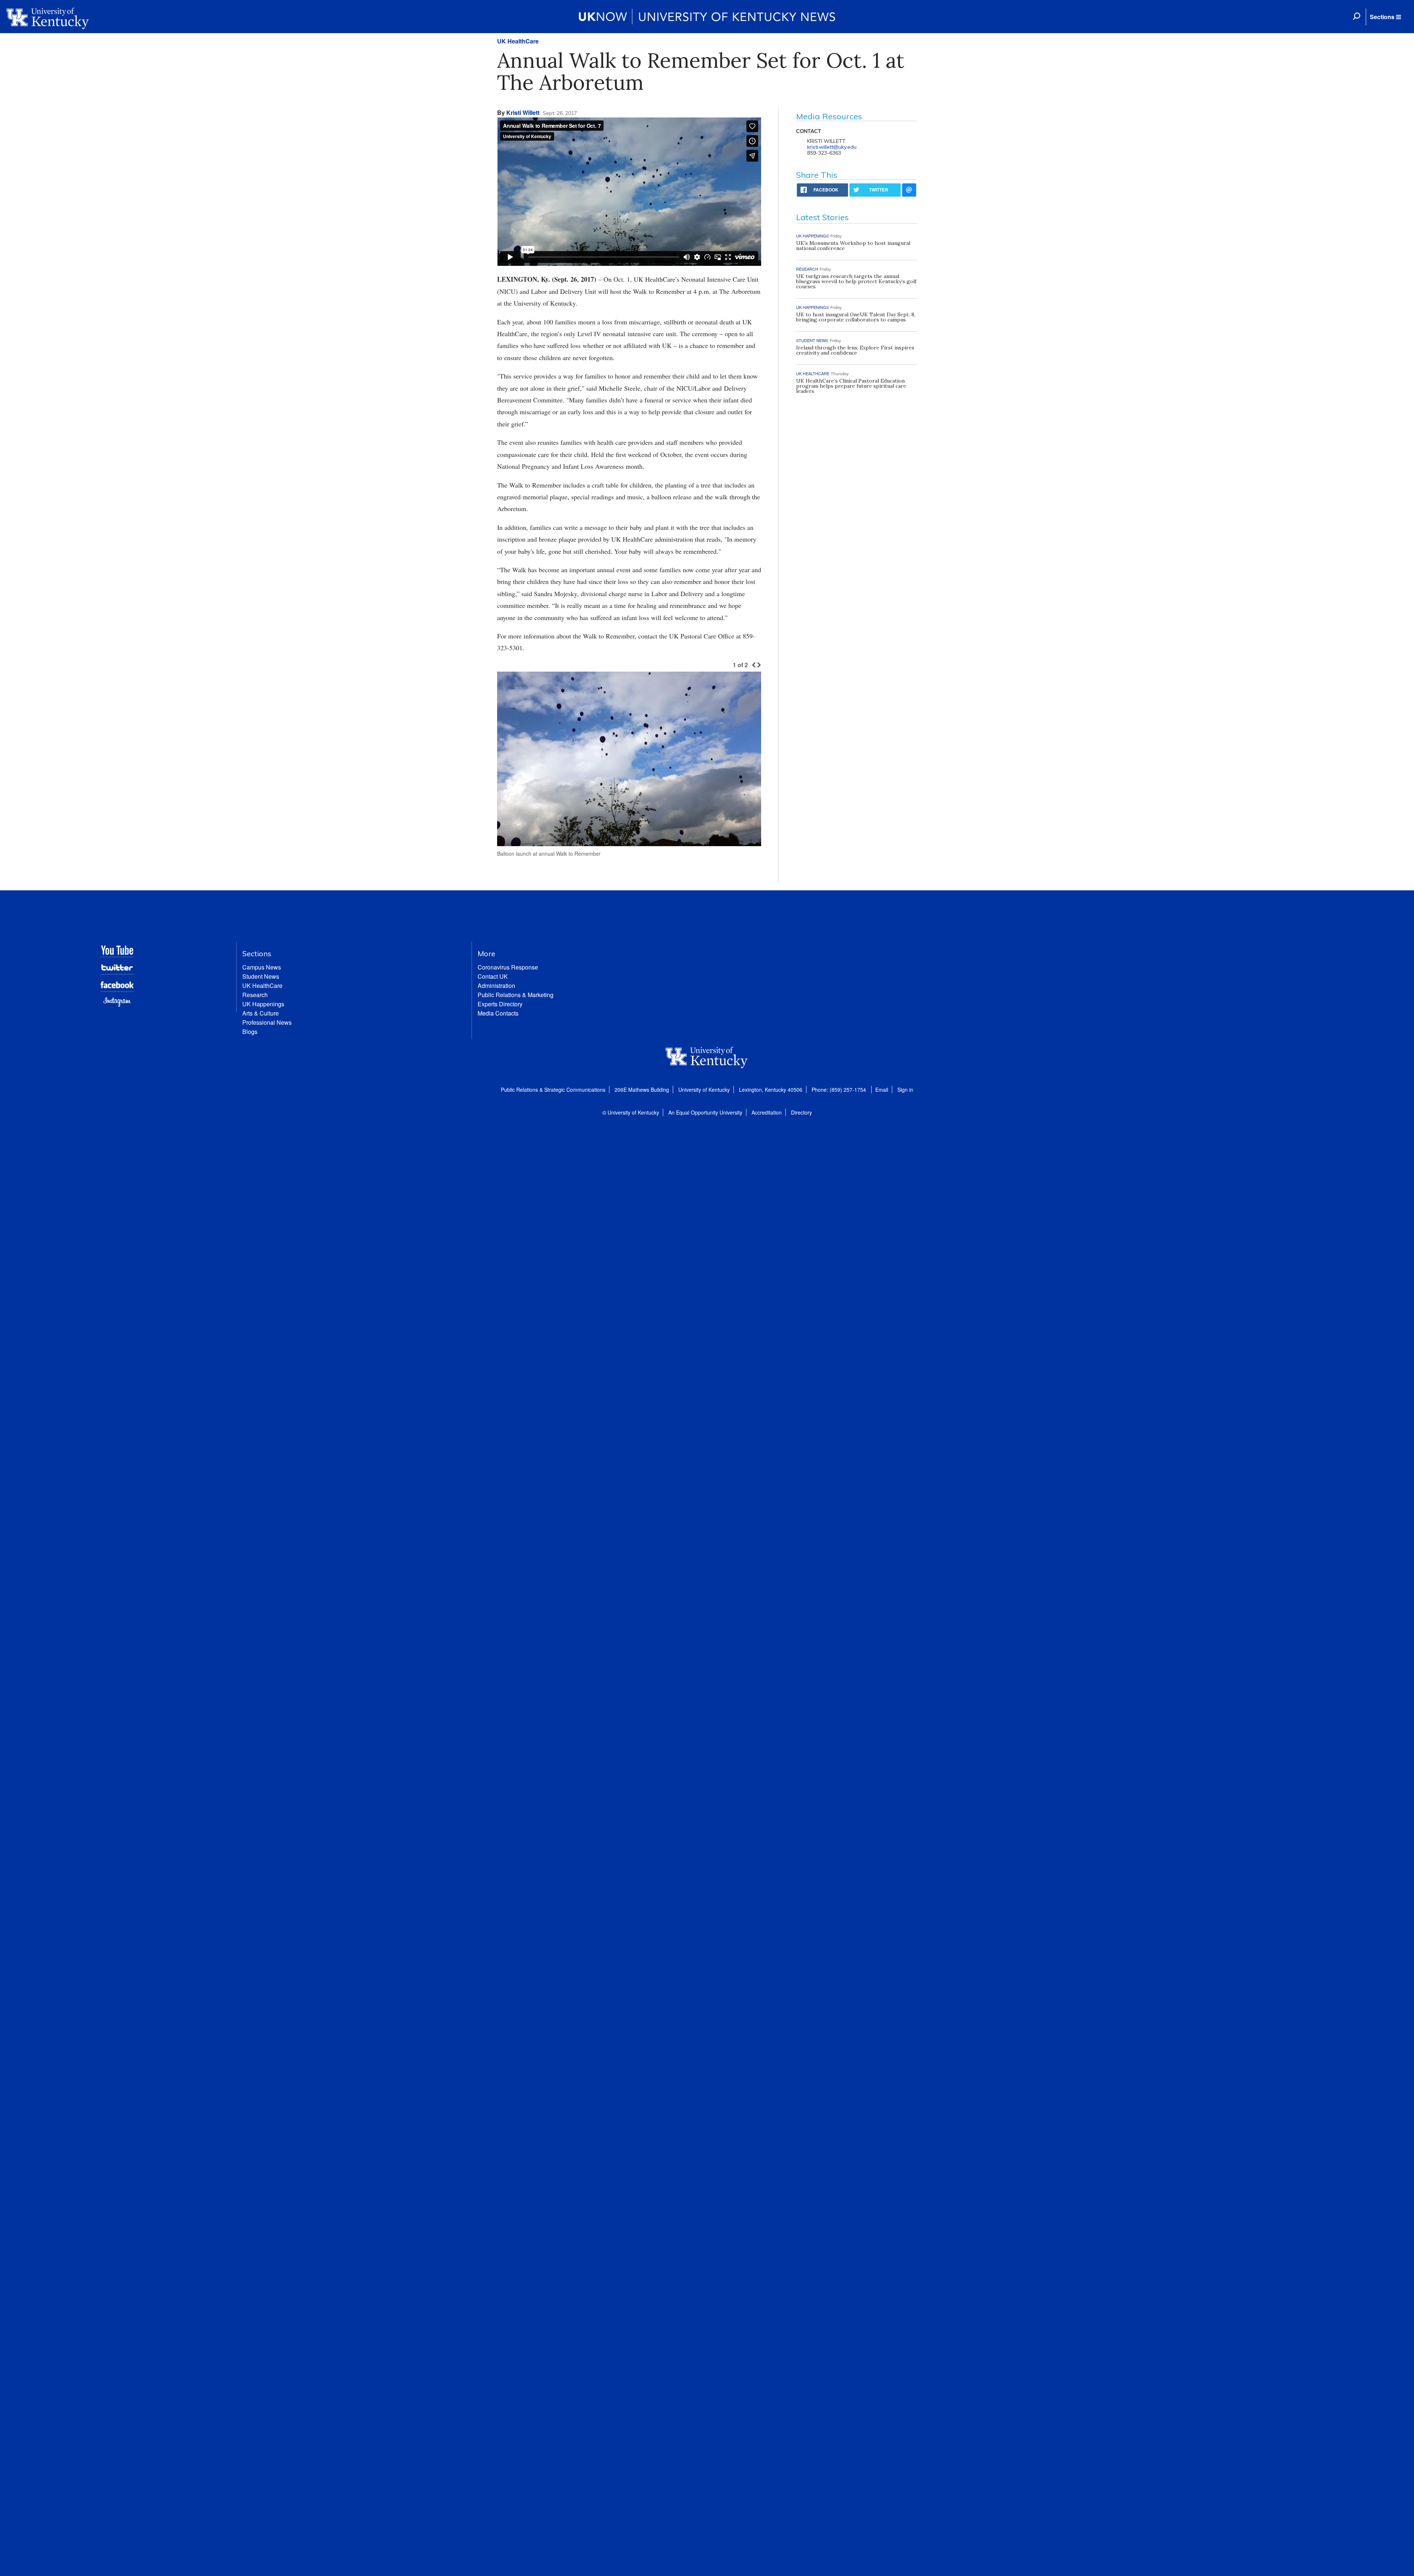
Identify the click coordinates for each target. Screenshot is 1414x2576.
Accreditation (767, 1112)
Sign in (905, 1090)
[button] (1385, 17)
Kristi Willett (523, 112)
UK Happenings (263, 1004)
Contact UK (493, 976)
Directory (801, 1112)
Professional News (267, 1022)
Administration (496, 986)
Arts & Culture (261, 1013)
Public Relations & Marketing (516, 995)
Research (255, 995)
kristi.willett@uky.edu (832, 147)
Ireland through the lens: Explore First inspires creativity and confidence (855, 350)
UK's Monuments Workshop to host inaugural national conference (853, 246)
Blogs (250, 1032)
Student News (261, 976)
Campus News (262, 967)
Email (882, 1090)
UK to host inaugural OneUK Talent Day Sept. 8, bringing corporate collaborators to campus (856, 317)
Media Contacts (498, 1013)
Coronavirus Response (508, 967)
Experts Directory (500, 1004)
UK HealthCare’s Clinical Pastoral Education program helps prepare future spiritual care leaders (851, 386)
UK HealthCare (518, 41)
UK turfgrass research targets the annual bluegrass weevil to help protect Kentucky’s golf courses (856, 281)
